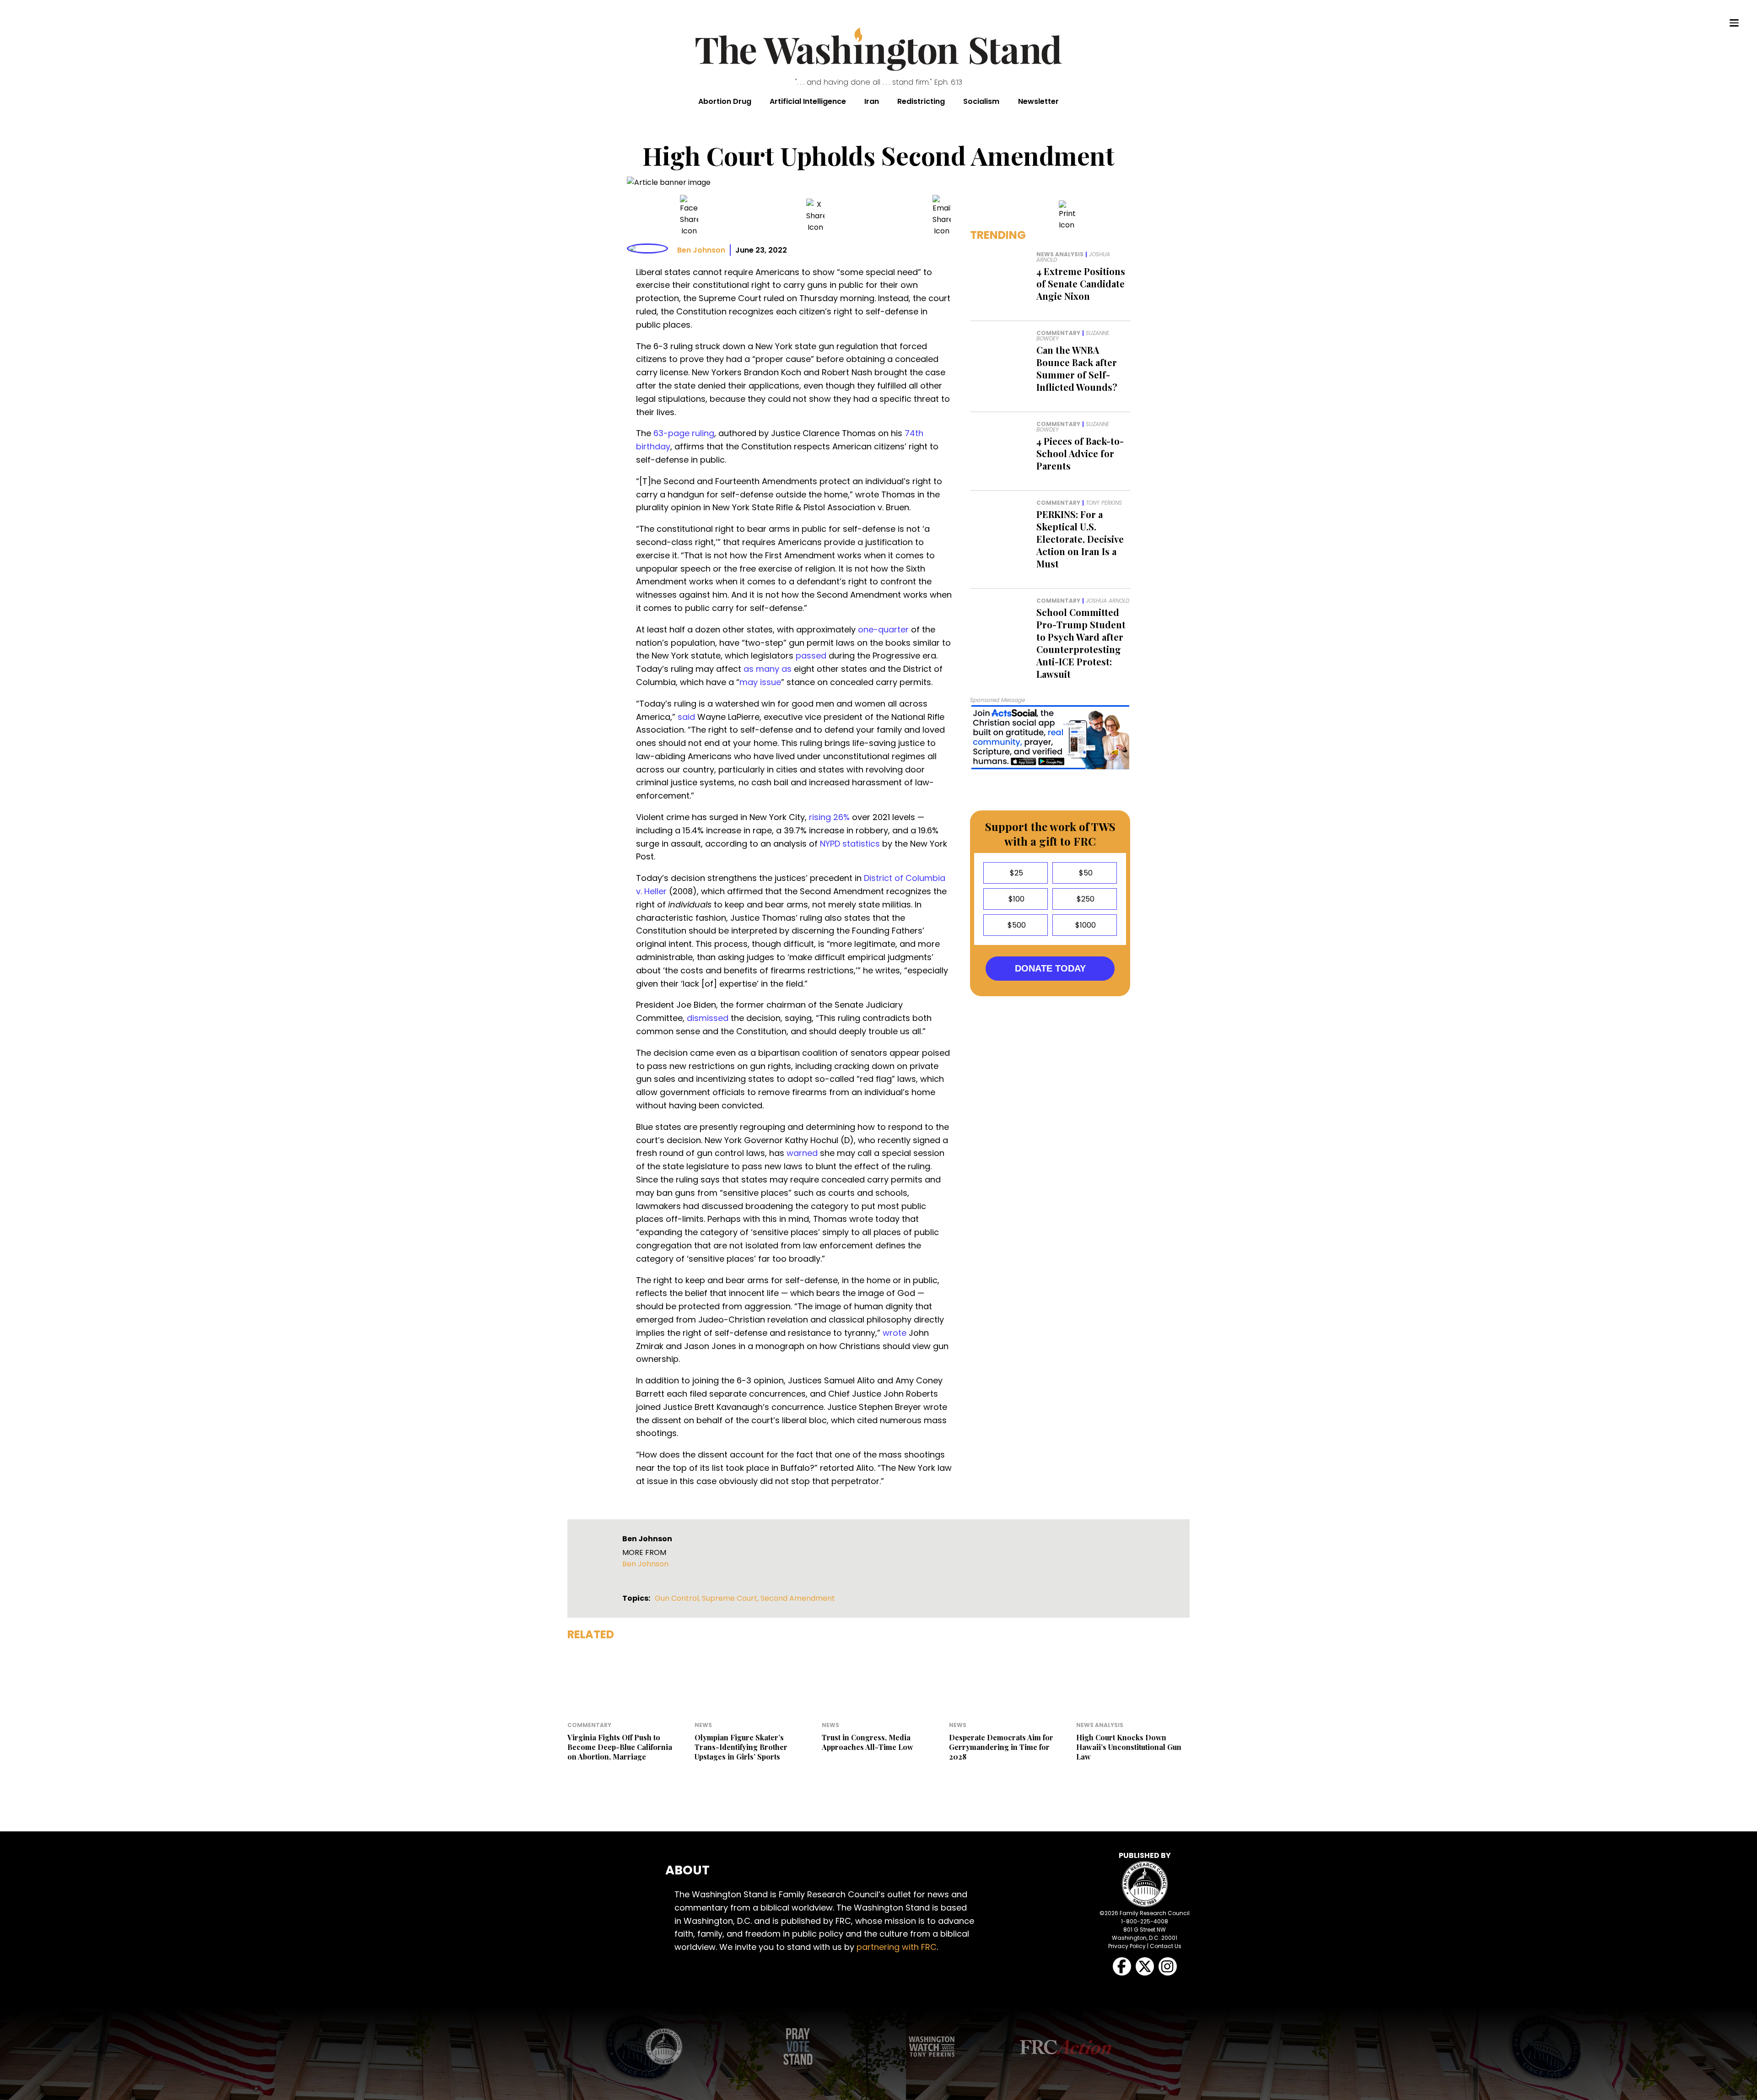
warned (802, 1153)
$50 (1085, 873)
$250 (1085, 899)
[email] (942, 216)
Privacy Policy (1127, 1946)
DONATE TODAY (1050, 968)
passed (811, 656)
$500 (1016, 925)
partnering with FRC (897, 1947)
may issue (760, 682)
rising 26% (829, 817)
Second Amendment (798, 1598)
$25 (1016, 873)
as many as (768, 669)
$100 (1016, 899)
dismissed (708, 1018)
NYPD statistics (850, 844)
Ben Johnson (701, 250)
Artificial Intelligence (808, 101)
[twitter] (815, 216)
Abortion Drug (725, 101)
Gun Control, (678, 1598)
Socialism (981, 101)
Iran (872, 101)
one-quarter (883, 629)
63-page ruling (684, 433)
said (686, 717)
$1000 (1085, 925)
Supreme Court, (731, 1598)
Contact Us (1166, 1946)
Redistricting (921, 101)
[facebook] (689, 216)
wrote (895, 1333)
